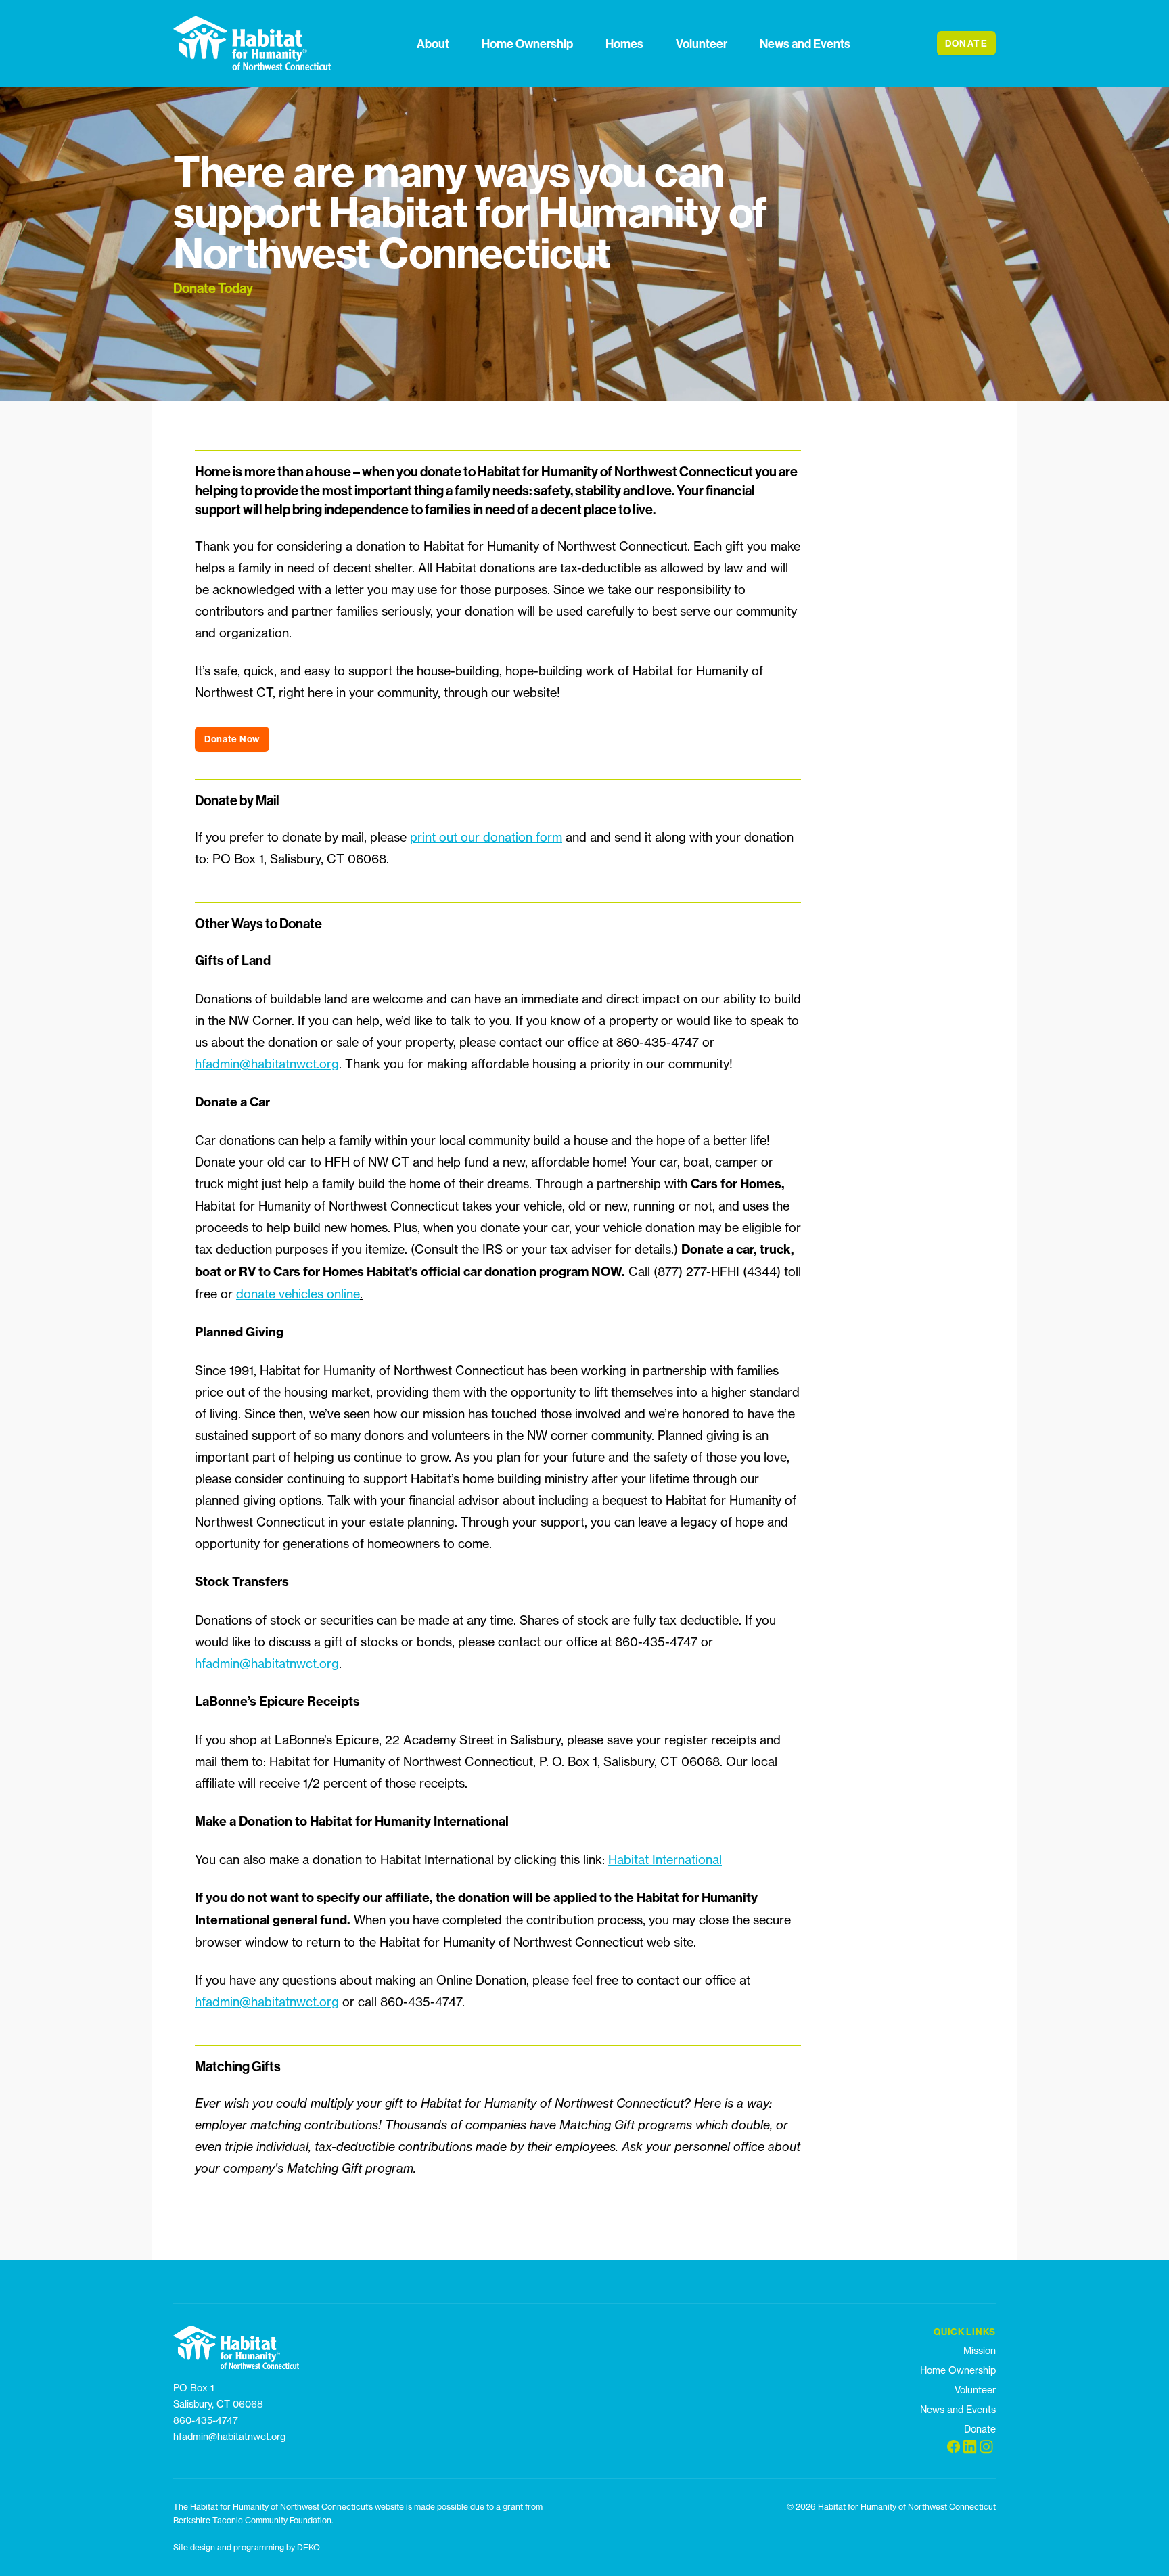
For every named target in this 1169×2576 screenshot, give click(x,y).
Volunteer (702, 44)
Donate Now (232, 739)
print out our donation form (486, 837)
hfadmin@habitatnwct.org (267, 1064)
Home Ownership (527, 44)
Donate (980, 2429)
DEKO (308, 2547)
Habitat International (665, 1859)
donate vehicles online (298, 1294)
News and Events (805, 44)
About (433, 44)
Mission (980, 2350)
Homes (624, 44)
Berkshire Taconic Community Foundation (252, 2520)
